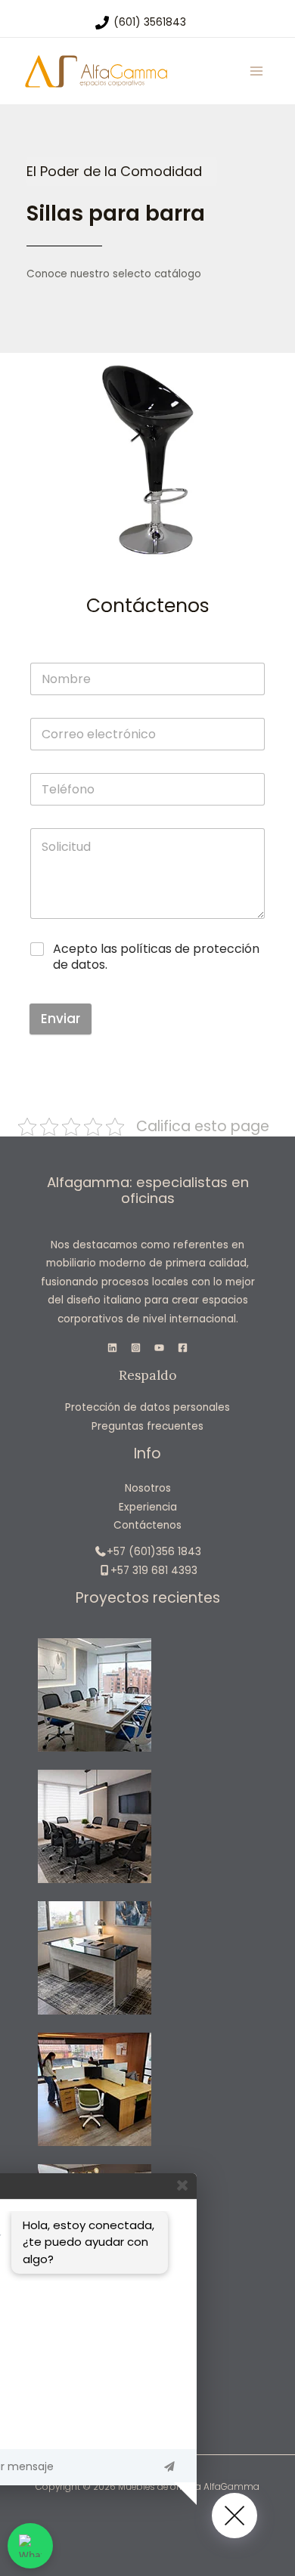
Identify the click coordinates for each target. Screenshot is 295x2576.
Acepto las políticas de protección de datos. (156, 957)
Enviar (61, 1019)
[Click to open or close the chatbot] (234, 2516)
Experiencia (148, 1507)
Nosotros (148, 1488)
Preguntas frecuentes (147, 1426)
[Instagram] (136, 1348)
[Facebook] (183, 1348)
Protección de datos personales (147, 1407)
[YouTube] (159, 1348)
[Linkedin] (112, 1348)
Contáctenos (147, 1525)
